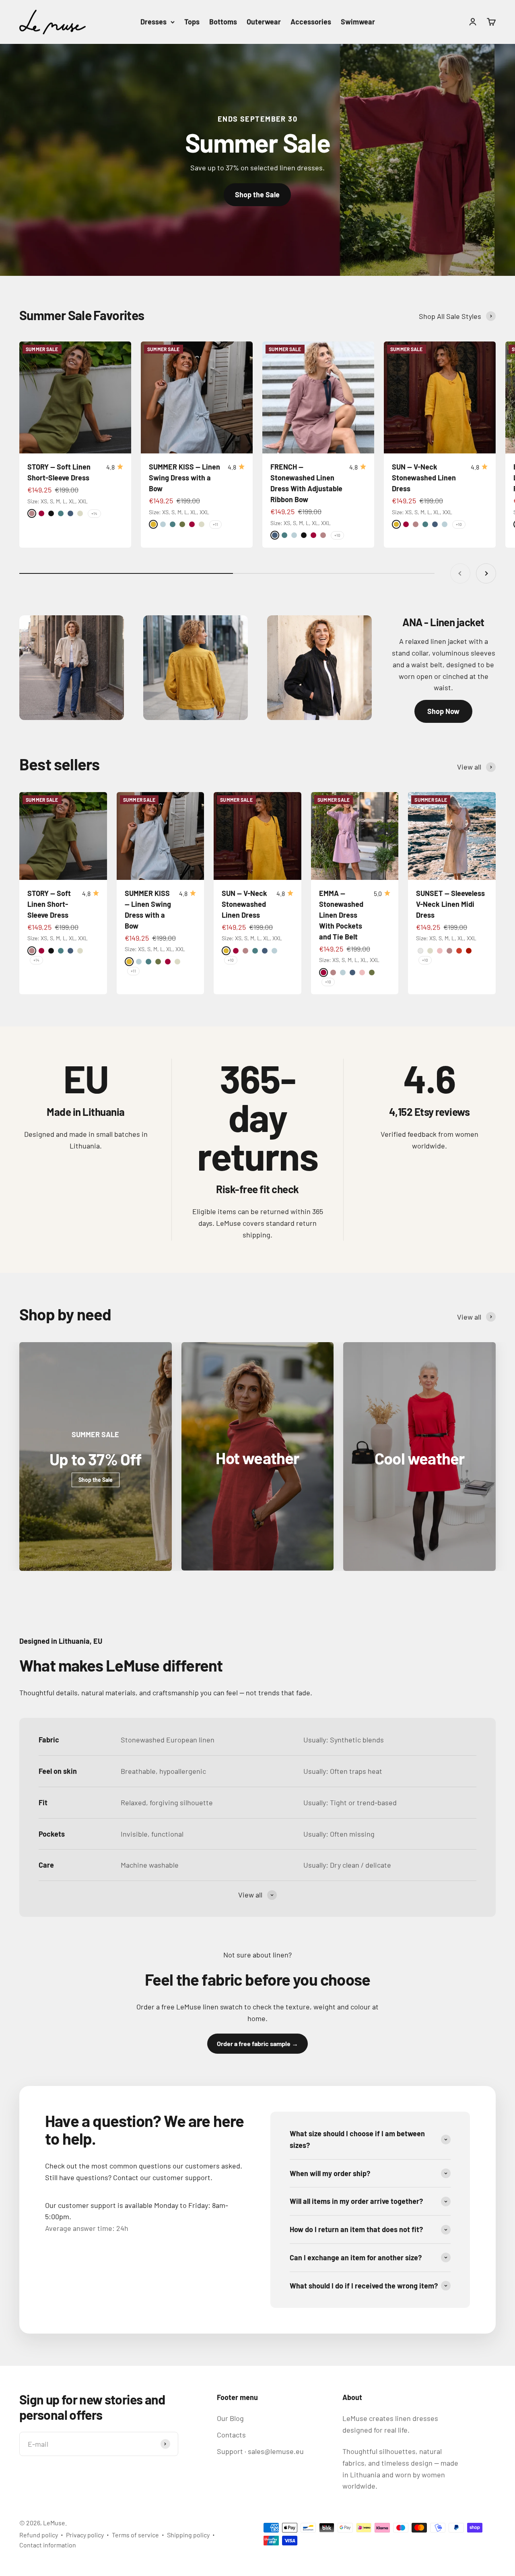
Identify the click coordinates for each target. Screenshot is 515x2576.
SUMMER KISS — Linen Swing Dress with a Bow (184, 478)
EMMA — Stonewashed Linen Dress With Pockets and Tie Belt (341, 915)
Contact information (48, 2545)
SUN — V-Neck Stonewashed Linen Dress (424, 478)
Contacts (231, 2435)
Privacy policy (85, 2535)
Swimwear (358, 22)
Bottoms (223, 22)
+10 (337, 535)
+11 (215, 524)
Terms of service (135, 2535)
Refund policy (39, 2535)
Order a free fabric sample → (257, 2043)
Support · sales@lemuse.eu (260, 2451)
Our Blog (230, 2418)
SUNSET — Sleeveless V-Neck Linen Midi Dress (450, 904)
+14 (94, 513)
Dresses (153, 22)
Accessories (311, 22)
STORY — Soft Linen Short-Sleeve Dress (49, 904)
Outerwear (264, 22)
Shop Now (443, 711)
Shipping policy (188, 2535)
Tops (192, 22)
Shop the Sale (257, 194)
